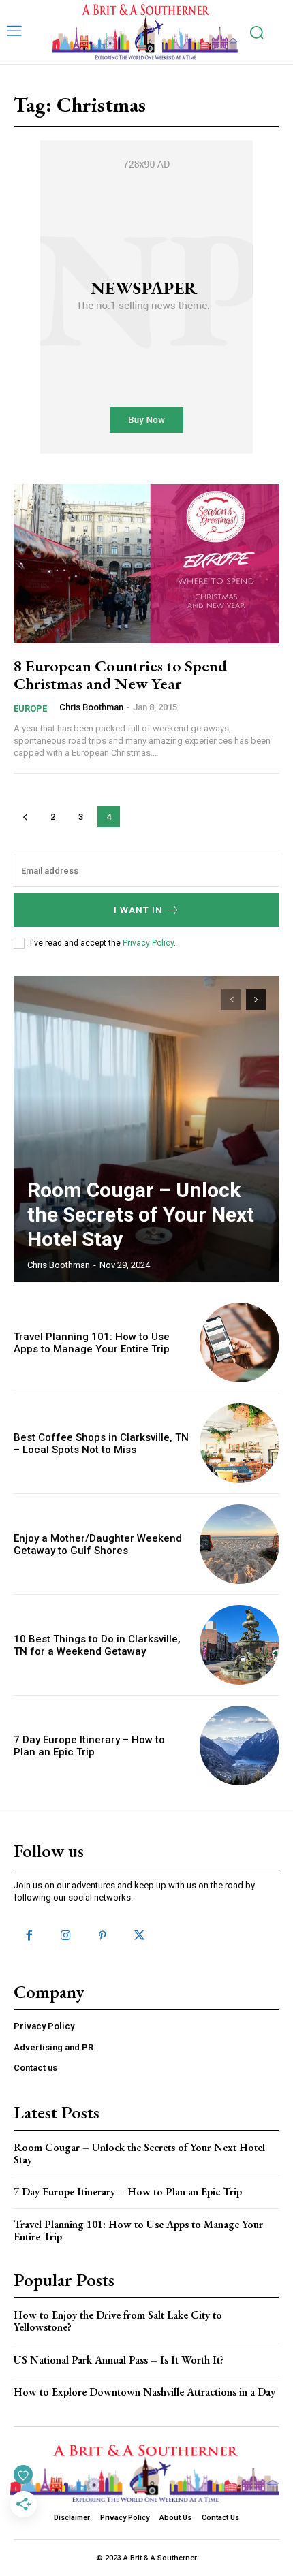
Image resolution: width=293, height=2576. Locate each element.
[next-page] (256, 1000)
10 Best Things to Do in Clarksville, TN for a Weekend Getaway (97, 1645)
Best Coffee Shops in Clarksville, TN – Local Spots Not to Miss (101, 1444)
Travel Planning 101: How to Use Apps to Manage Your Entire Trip (92, 1343)
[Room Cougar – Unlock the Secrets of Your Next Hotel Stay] (146, 1129)
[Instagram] (65, 1936)
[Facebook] (29, 1936)
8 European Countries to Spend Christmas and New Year (120, 674)
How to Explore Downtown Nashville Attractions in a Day (144, 2392)
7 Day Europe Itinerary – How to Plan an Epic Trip (89, 1746)
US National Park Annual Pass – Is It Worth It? (119, 2360)
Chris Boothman (91, 707)
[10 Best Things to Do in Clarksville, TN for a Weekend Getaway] (240, 1645)
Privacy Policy (148, 943)
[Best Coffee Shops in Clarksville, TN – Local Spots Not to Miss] (240, 1443)
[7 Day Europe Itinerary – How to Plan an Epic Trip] (240, 1746)
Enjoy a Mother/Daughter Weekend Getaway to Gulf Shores (98, 1544)
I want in (138, 910)
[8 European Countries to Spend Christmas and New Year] (146, 564)
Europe (30, 709)
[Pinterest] (102, 1936)
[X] (140, 1936)
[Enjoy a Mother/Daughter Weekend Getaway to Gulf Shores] (240, 1544)
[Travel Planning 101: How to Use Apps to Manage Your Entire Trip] (240, 1342)
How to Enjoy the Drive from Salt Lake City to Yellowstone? (118, 2321)
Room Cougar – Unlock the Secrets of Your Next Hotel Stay (141, 1214)
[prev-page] (25, 817)
